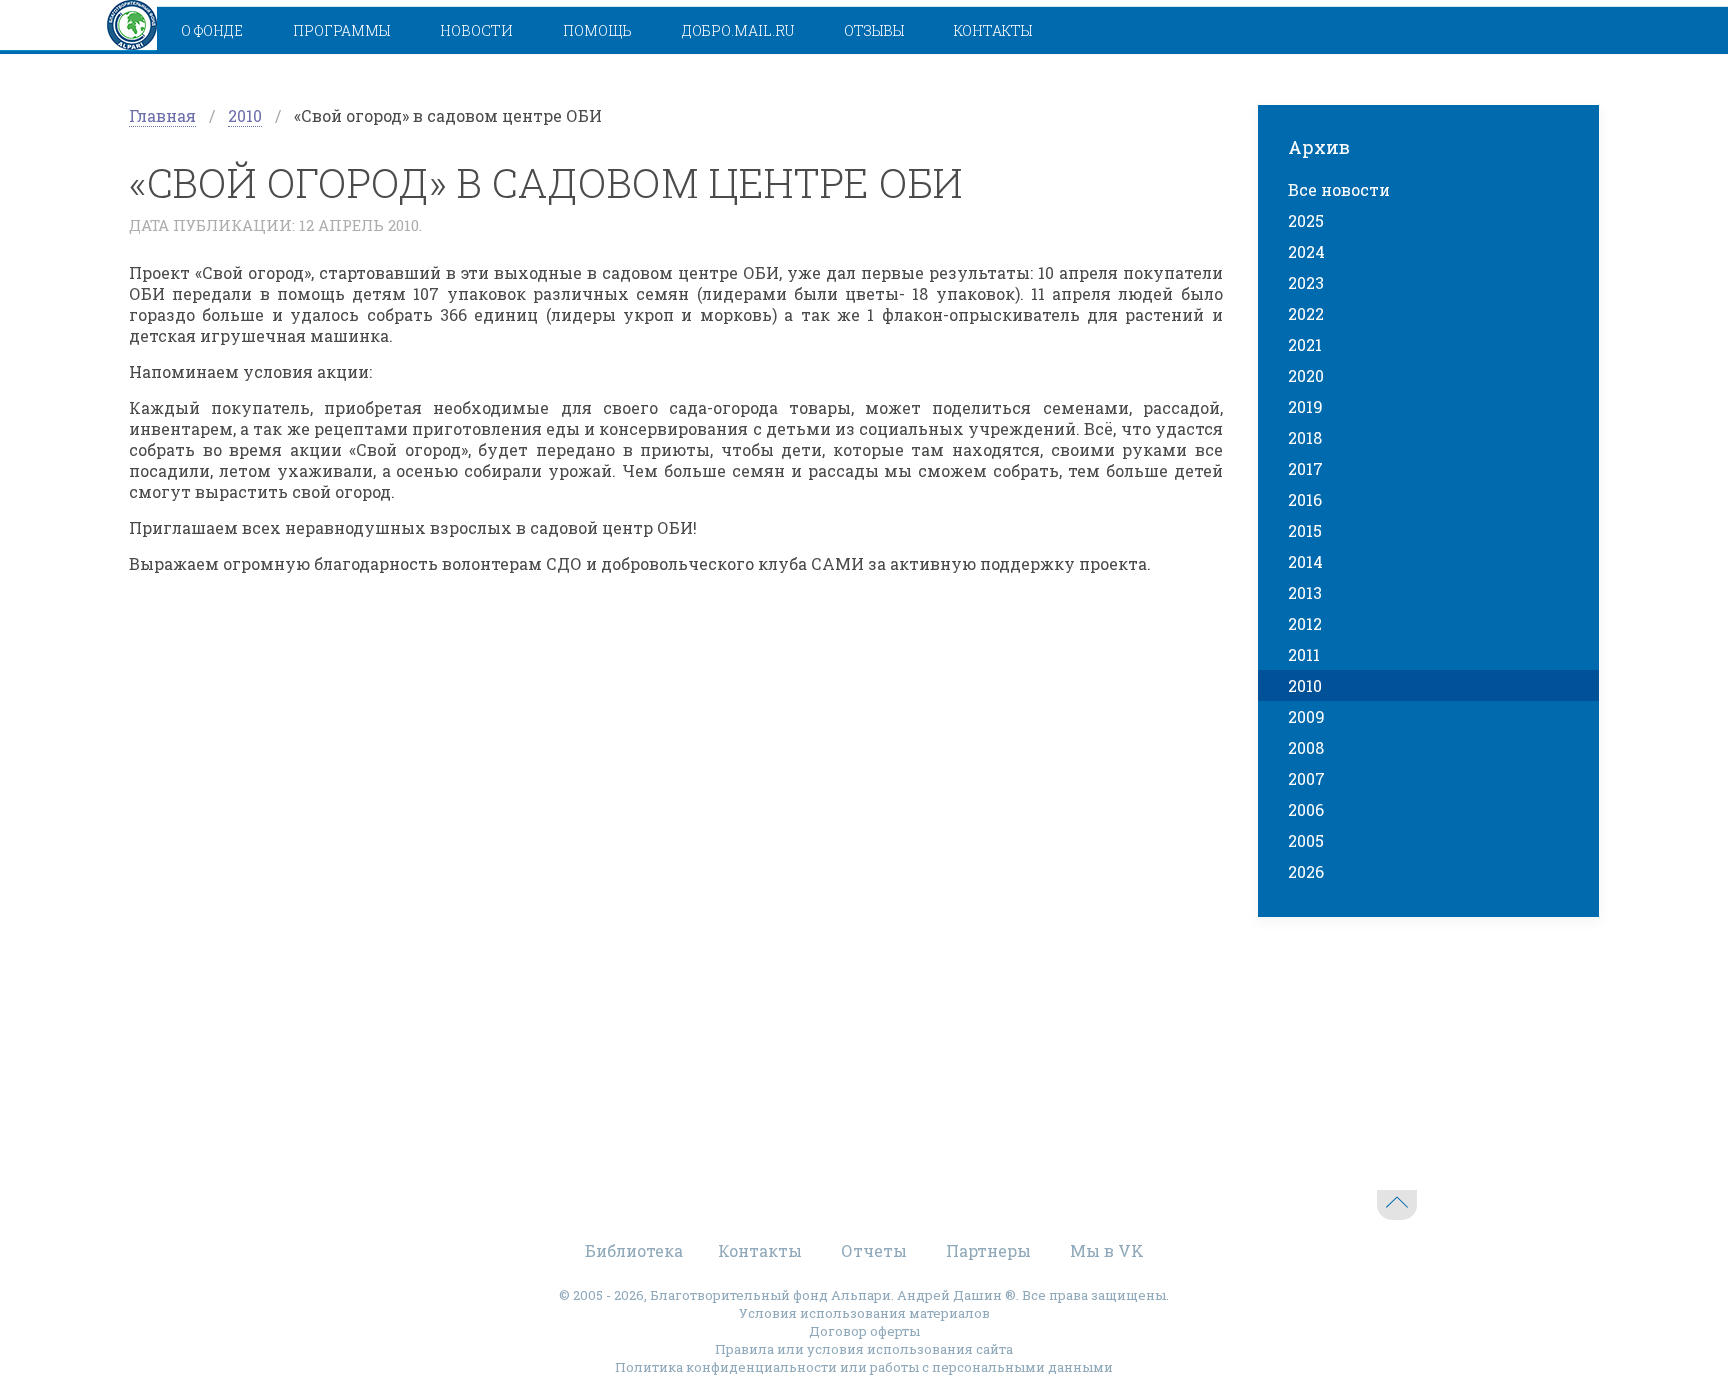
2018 (1305, 437)
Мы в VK (1107, 1250)
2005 (1306, 840)
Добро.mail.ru (738, 30)
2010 (245, 115)
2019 (1305, 406)
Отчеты (874, 1250)
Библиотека (634, 1250)
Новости (476, 30)
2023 (1306, 282)
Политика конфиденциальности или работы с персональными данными (864, 1367)
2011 (1304, 654)
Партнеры (988, 1250)
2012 (1305, 623)
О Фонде (212, 30)
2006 (1306, 809)
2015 (1305, 530)
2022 (1306, 313)
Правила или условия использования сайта (864, 1349)
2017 (1305, 468)
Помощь (597, 30)
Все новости (1339, 189)
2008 (1306, 747)
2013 (1305, 592)
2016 (1305, 499)
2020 (1306, 375)
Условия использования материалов (864, 1313)
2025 (1306, 220)
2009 (1306, 716)
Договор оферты (864, 1331)
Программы (341, 30)
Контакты (993, 30)
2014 (1305, 561)
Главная (162, 115)
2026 (1306, 871)
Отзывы (874, 30)
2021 (1305, 344)
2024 (1306, 251)
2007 (1306, 778)
